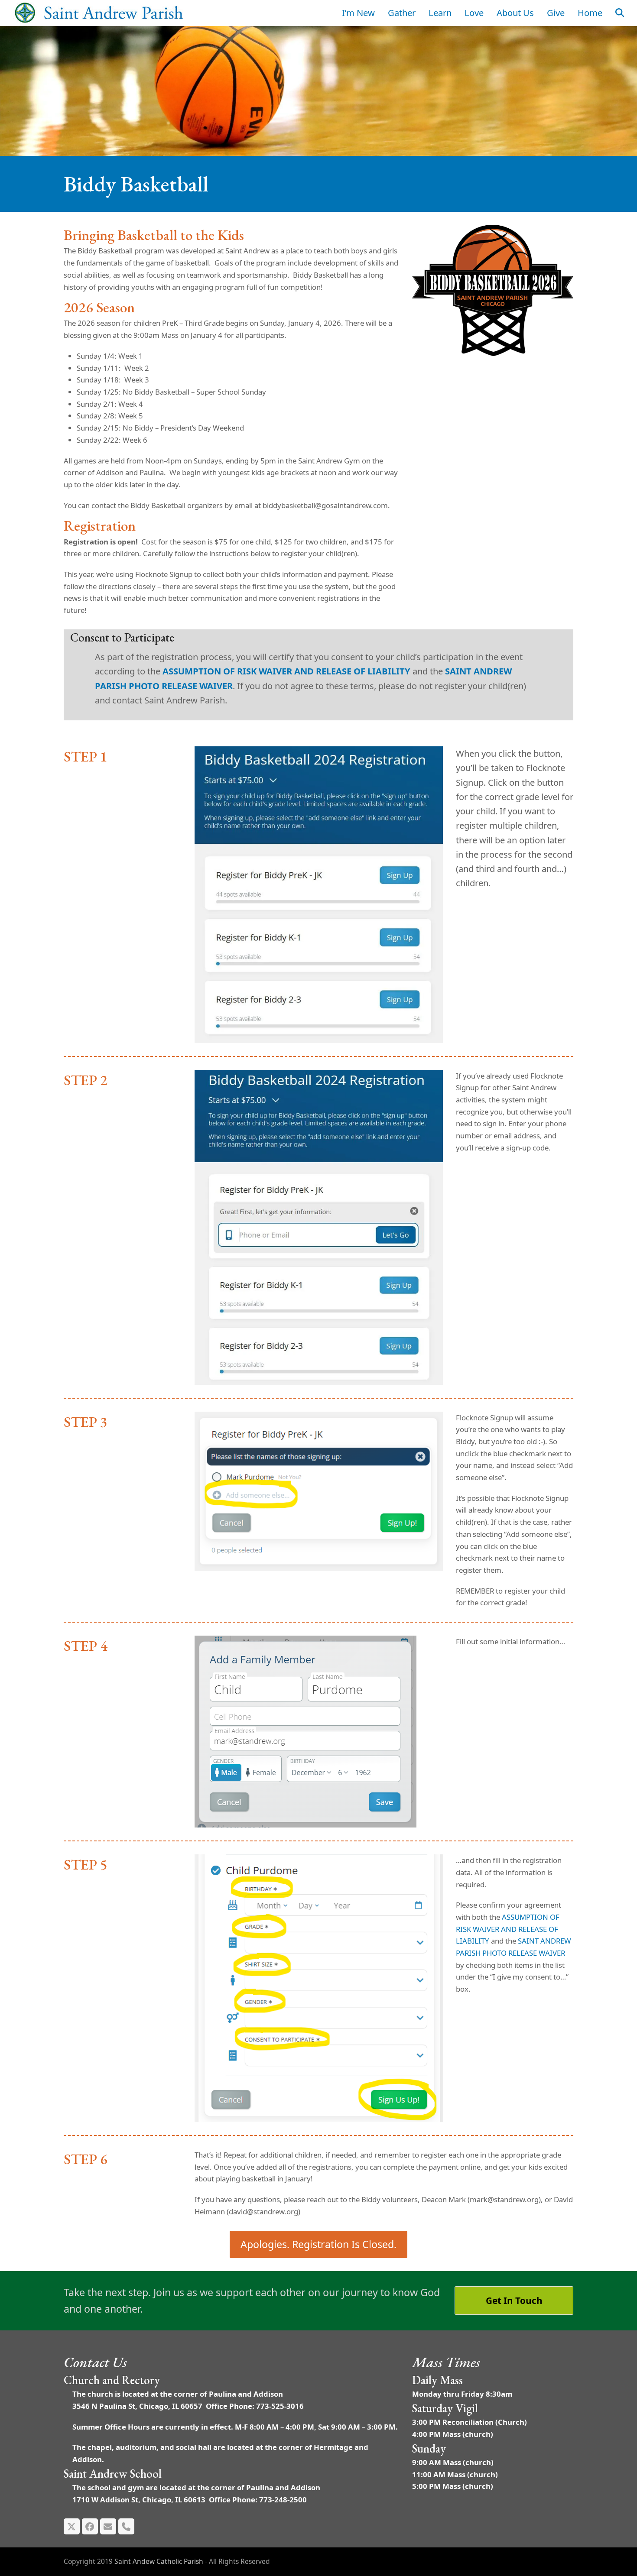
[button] (620, 13)
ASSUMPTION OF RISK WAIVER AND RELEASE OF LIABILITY (286, 671)
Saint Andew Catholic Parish (159, 2561)
